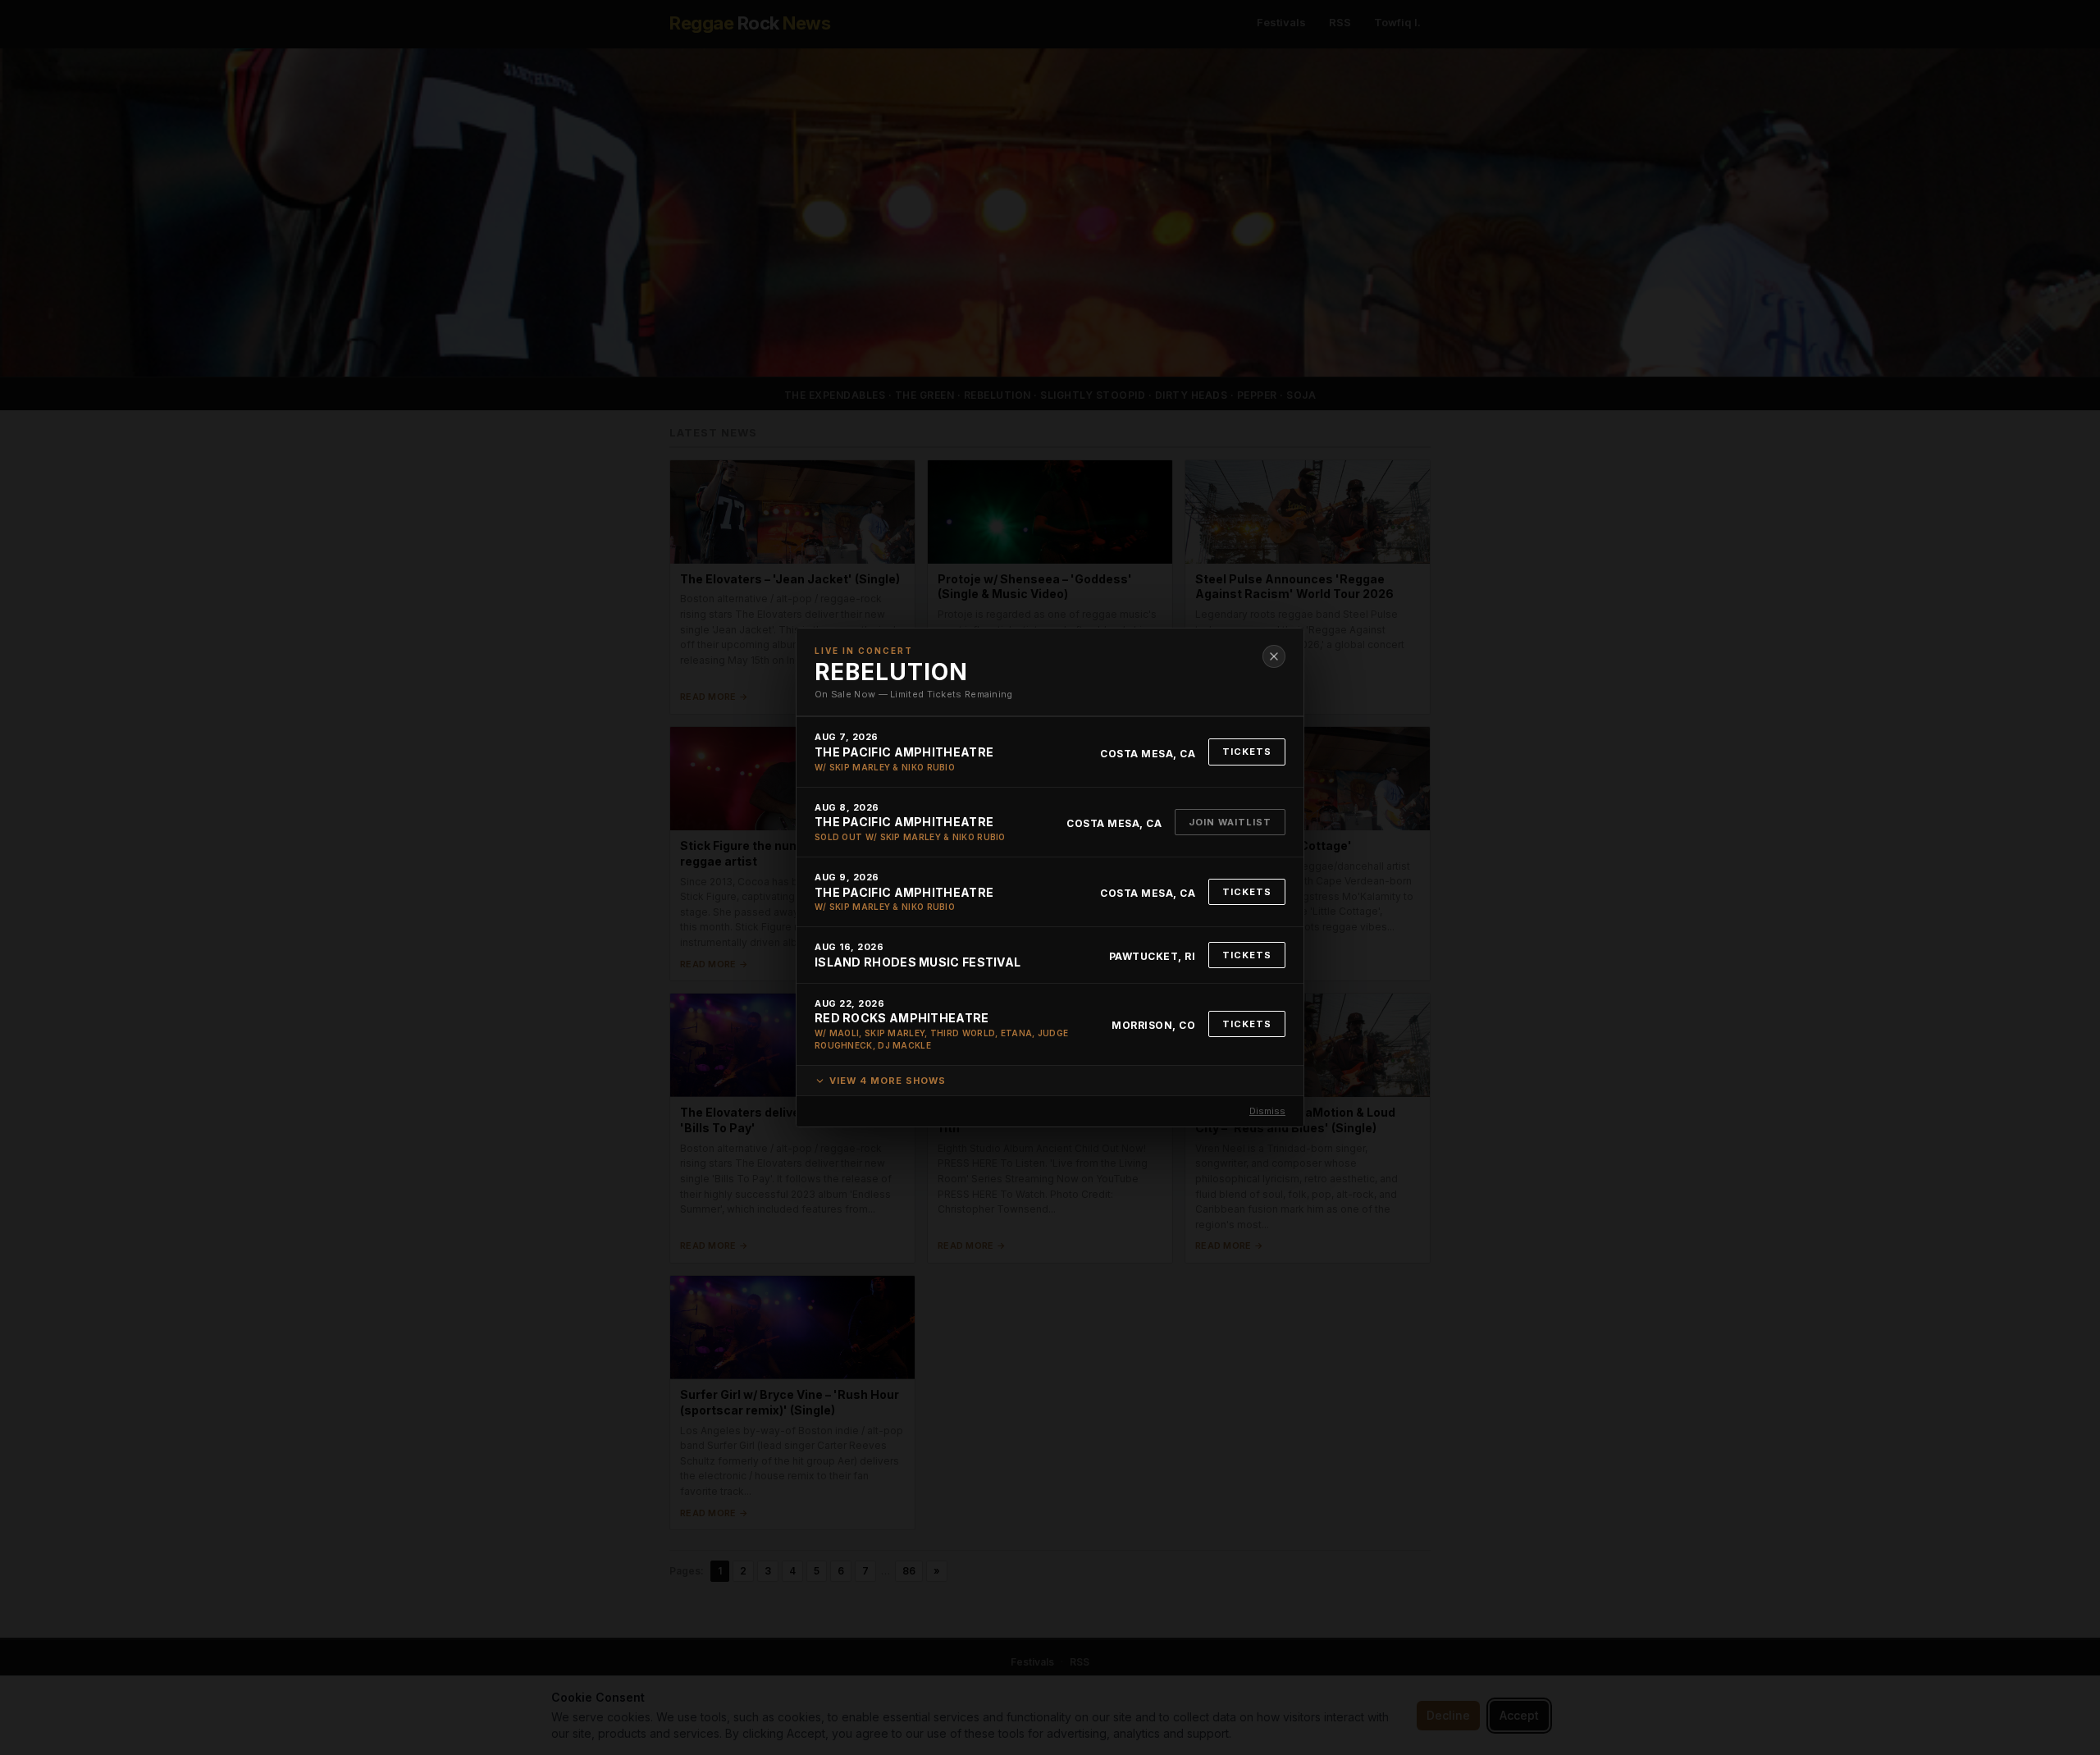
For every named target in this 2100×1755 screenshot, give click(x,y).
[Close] (1274, 656)
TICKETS (1247, 752)
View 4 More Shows (888, 1081)
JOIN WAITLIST (1230, 822)
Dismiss (1267, 1111)
